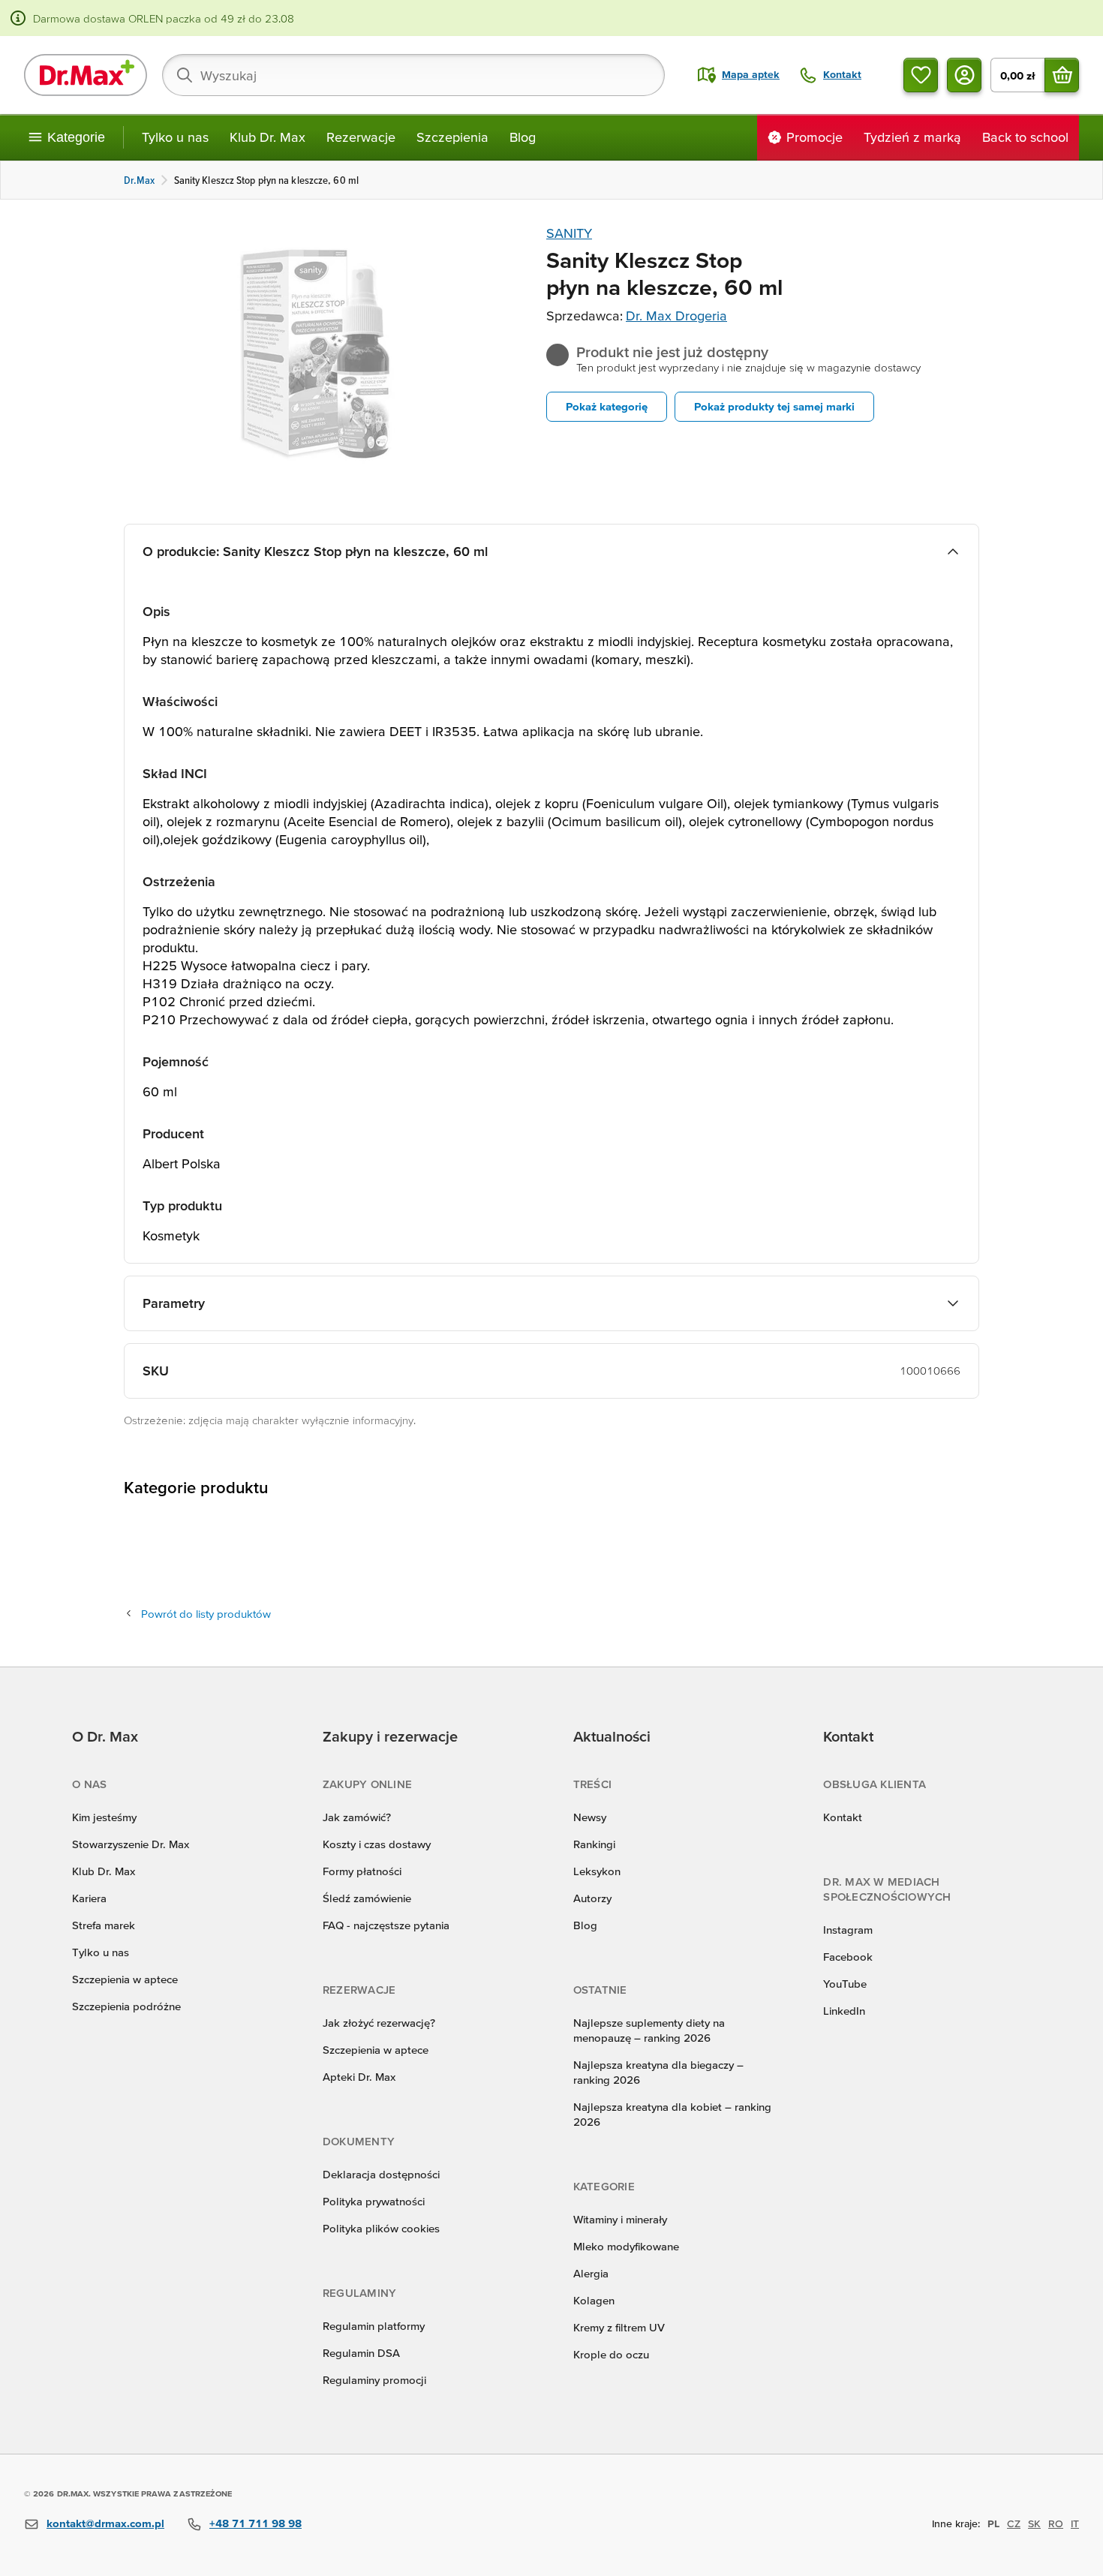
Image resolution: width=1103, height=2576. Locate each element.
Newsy (590, 1817)
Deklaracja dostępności (381, 2174)
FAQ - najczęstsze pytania (386, 1925)
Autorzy (592, 1898)
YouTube (845, 1984)
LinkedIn (844, 2011)
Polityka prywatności (374, 2201)
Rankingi (594, 1844)
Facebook (848, 1957)
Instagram (848, 1930)
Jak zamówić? (357, 1817)
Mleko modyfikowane (626, 2246)
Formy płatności (362, 1871)
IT (1075, 2523)
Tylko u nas (175, 137)
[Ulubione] (921, 75)
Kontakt (843, 1817)
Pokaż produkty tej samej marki (774, 406)
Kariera (89, 1898)
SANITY (569, 233)
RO (1056, 2523)
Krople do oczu (611, 2354)
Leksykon (597, 1871)
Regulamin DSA (361, 2353)
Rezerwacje (361, 137)
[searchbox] (413, 75)
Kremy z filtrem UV (619, 2327)
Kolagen (594, 2300)
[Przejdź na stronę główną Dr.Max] (86, 75)
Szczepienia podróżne (126, 2006)
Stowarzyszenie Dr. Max (131, 1844)
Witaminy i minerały (620, 2219)
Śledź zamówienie (367, 1898)
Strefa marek (104, 1925)
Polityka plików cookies (381, 2228)
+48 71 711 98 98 (255, 2523)
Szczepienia (452, 137)
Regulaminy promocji (374, 2380)
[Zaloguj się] (964, 75)
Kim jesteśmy (104, 1817)
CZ (1014, 2523)
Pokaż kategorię (607, 406)
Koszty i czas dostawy (377, 1844)
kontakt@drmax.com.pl (105, 2523)
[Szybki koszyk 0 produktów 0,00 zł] (1062, 75)
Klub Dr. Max (267, 137)
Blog (523, 137)
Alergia (591, 2273)
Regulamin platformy (374, 2326)
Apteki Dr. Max (359, 2077)
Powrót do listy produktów (206, 1614)
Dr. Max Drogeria (676, 316)
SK (1034, 2523)
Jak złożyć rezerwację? (379, 2023)
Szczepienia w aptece (125, 1979)
